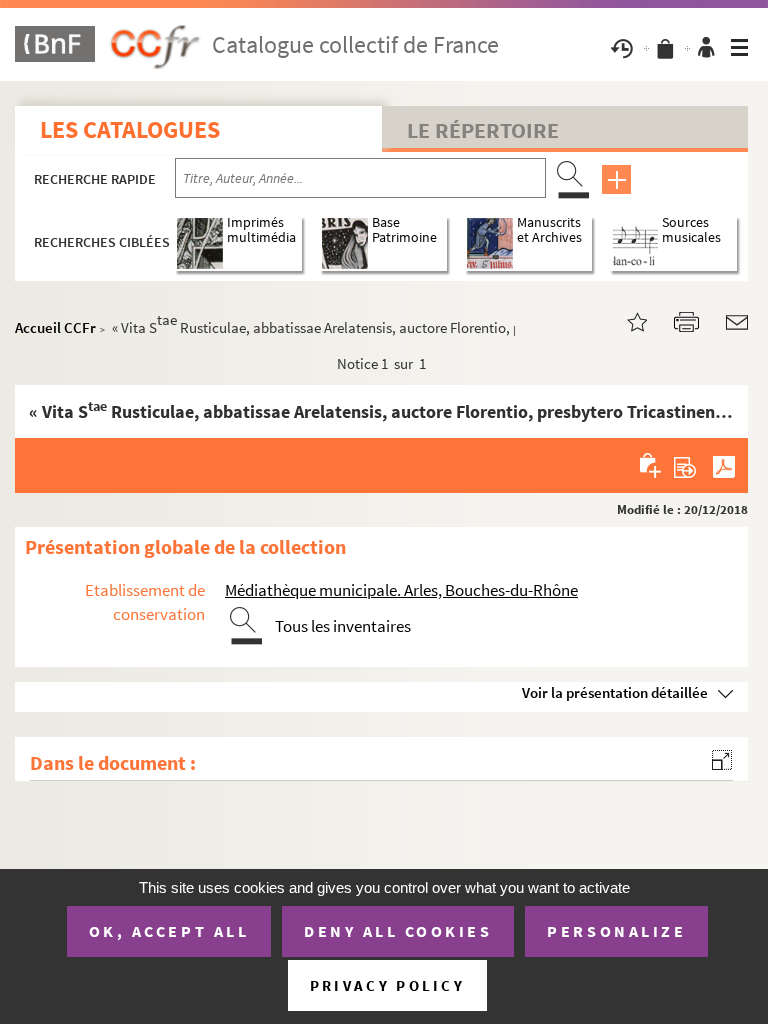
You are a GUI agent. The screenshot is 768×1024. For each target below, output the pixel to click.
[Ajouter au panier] (651, 465)
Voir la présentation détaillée (615, 692)
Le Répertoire (483, 130)
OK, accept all (169, 931)
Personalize (616, 931)
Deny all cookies (398, 931)
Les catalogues (130, 129)
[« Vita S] (625, 320)
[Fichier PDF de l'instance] (724, 465)
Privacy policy (387, 985)
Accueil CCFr (55, 327)
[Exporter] (685, 465)
